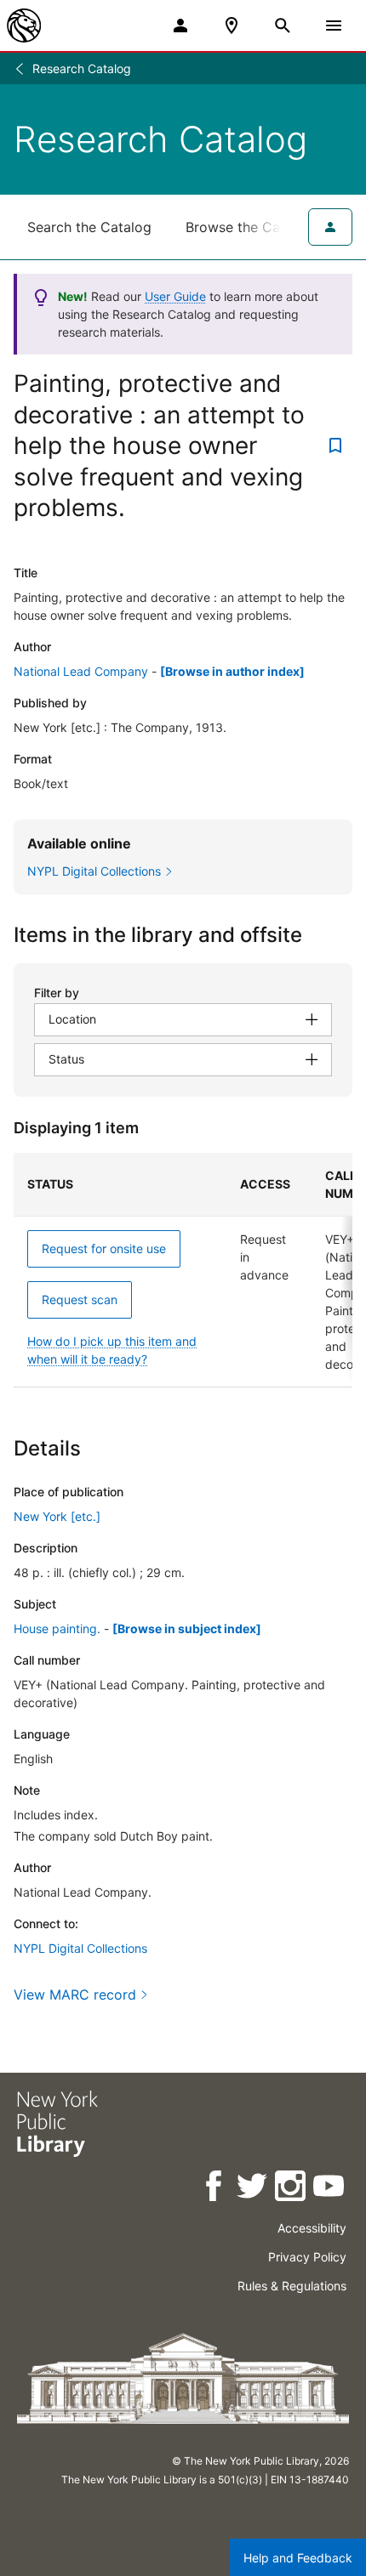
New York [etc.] (57, 1516)
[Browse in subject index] (187, 1628)
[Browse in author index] (232, 671)
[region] (183, 1270)
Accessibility (312, 2228)
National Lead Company (81, 671)
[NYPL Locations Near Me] (232, 26)
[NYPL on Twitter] (253, 2189)
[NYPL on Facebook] (215, 2189)
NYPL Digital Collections (80, 1948)
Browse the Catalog (249, 227)
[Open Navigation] (334, 26)
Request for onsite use (104, 1248)
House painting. (57, 1628)
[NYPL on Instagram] (292, 2189)
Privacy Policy (307, 2257)
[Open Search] (283, 26)
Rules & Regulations (292, 2286)
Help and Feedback (298, 2558)
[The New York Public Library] (24, 26)
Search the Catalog (89, 227)
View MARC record (75, 1994)
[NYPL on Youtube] (330, 2189)
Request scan (80, 1299)
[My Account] (180, 26)
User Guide (175, 296)
